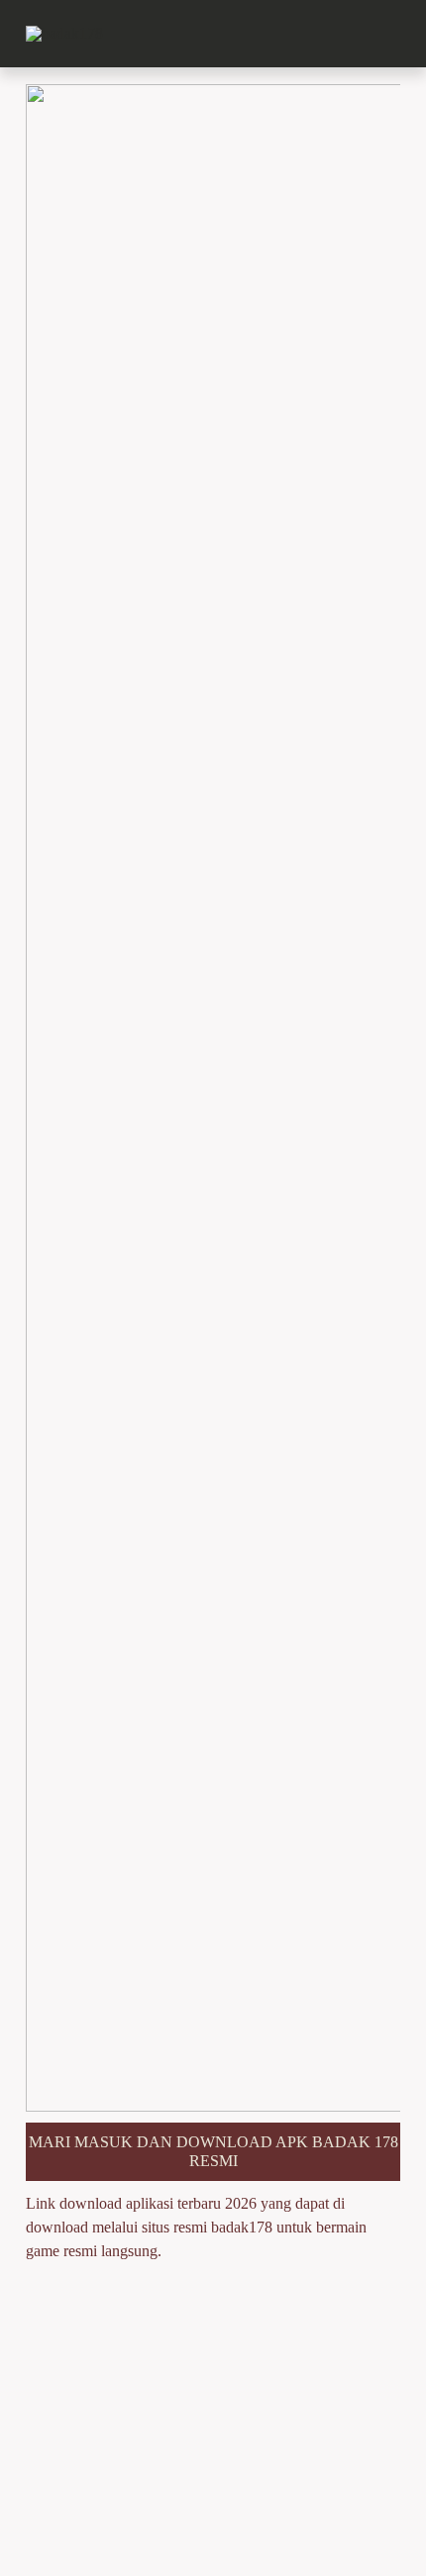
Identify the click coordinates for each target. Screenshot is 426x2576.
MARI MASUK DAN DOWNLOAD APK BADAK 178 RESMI (213, 2151)
